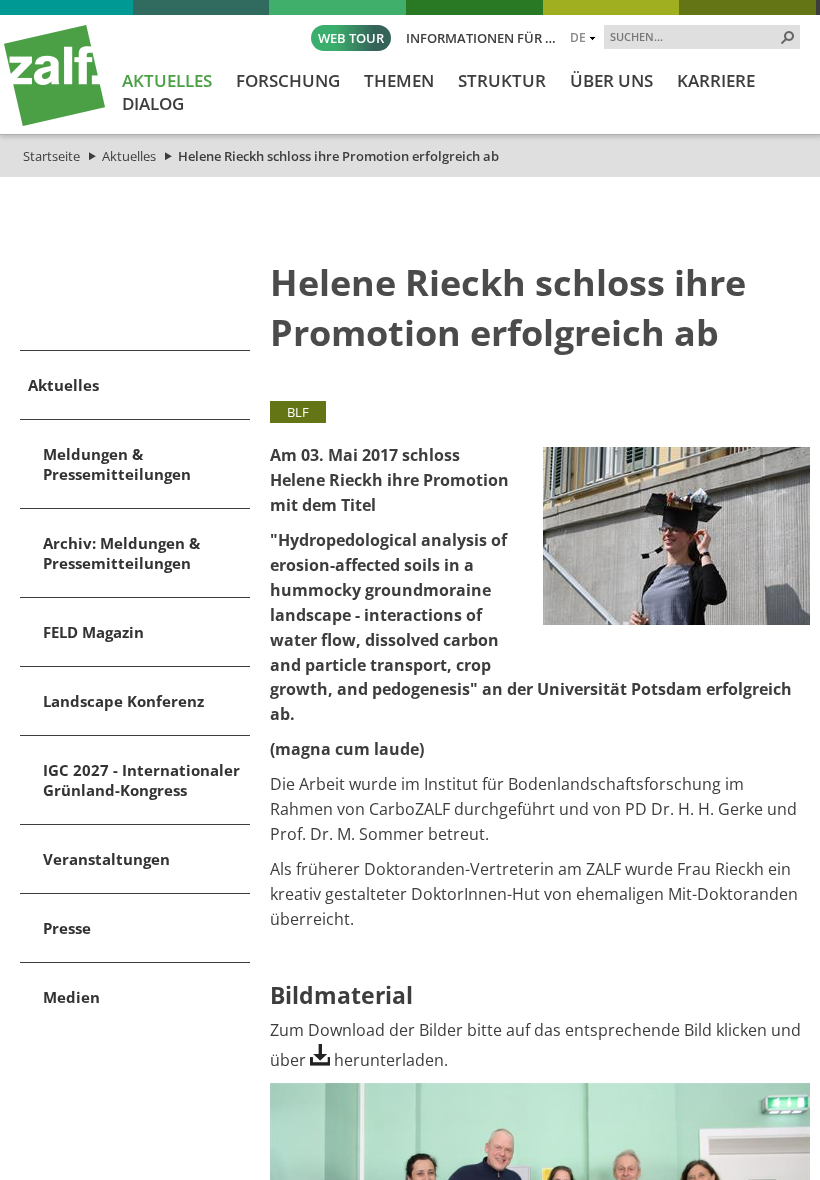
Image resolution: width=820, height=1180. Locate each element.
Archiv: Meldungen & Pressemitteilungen (121, 553)
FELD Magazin (93, 632)
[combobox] (694, 36)
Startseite (51, 156)
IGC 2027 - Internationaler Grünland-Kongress (141, 780)
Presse (67, 928)
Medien (71, 997)
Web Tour (351, 38)
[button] (788, 37)
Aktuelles (129, 156)
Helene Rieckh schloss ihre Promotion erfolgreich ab (338, 156)
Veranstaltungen (106, 859)
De (578, 37)
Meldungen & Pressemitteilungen (117, 464)
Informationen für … (481, 38)
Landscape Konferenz (123, 701)
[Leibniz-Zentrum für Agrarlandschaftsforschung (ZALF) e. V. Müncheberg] (54, 121)
